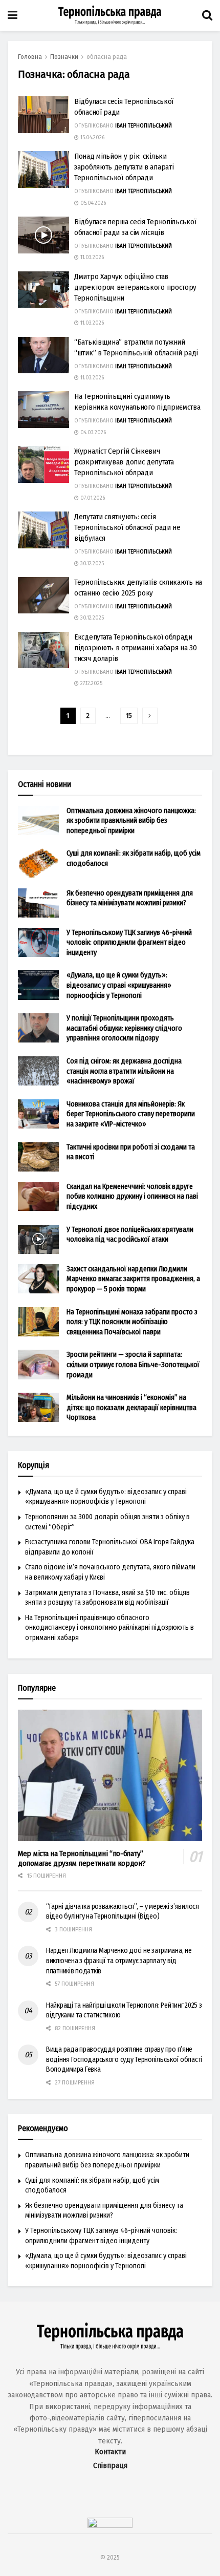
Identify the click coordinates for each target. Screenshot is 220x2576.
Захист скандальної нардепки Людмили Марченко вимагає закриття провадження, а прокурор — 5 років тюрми (133, 1279)
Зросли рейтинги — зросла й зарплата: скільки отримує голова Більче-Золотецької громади (133, 1365)
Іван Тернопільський (144, 126)
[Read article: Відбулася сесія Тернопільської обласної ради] (43, 115)
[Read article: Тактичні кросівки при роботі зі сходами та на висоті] (38, 1157)
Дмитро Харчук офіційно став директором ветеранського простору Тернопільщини (135, 287)
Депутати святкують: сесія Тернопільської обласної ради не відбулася (127, 527)
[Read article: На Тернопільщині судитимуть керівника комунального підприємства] (43, 410)
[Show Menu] (13, 15)
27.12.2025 (91, 684)
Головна (30, 57)
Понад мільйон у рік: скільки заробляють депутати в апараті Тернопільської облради (124, 167)
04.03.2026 (92, 433)
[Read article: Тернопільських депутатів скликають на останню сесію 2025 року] (43, 595)
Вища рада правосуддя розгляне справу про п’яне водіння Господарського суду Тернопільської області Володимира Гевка (124, 2059)
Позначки (64, 57)
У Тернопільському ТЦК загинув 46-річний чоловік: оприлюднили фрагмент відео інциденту (129, 943)
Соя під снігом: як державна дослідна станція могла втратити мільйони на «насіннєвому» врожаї (124, 1071)
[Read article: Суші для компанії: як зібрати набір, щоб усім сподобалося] (38, 863)
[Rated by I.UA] (110, 2525)
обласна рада (107, 57)
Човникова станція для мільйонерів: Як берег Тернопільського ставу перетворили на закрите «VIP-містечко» (131, 1114)
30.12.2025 (91, 564)
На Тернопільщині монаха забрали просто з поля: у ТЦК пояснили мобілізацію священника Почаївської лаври (132, 1322)
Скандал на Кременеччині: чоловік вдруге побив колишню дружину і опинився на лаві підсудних (132, 1197)
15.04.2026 (92, 138)
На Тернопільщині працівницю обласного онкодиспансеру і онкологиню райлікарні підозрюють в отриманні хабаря (109, 1628)
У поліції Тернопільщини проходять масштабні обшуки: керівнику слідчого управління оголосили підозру (124, 1028)
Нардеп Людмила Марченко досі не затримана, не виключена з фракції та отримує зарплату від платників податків (119, 1961)
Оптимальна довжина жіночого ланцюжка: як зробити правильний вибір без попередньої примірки (131, 821)
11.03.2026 (91, 258)
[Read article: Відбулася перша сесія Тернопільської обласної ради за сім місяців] (43, 235)
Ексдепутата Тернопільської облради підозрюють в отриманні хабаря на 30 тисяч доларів (136, 648)
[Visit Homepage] (110, 15)
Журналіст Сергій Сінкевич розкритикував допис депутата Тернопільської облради (124, 462)
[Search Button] (207, 15)
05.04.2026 (92, 203)
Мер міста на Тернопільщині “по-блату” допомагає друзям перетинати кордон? (82, 1858)
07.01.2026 (92, 498)
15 (129, 716)
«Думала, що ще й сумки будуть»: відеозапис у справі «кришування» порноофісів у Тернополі (119, 985)
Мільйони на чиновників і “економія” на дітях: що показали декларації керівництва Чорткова (131, 1408)
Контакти (110, 2452)
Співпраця (110, 2466)
